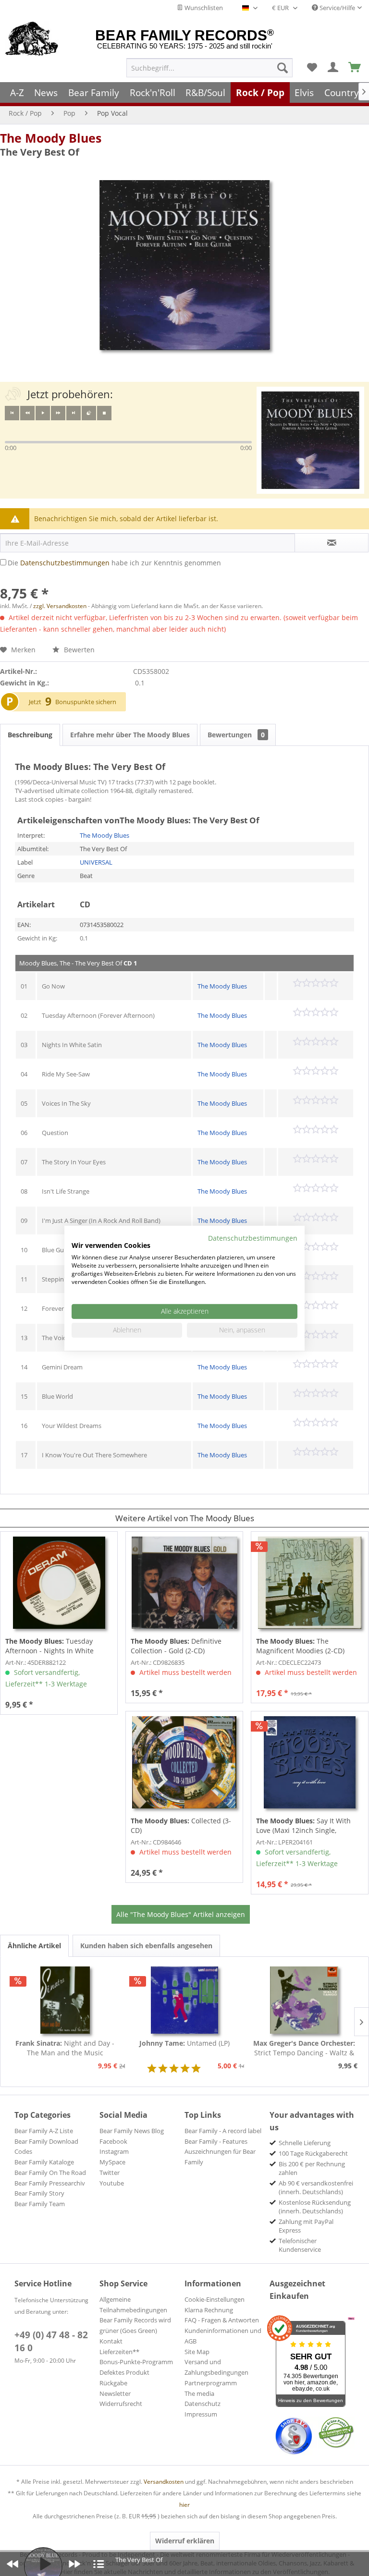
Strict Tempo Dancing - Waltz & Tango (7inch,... (304, 2048)
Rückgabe (113, 2383)
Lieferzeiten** (119, 2352)
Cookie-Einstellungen (215, 2299)
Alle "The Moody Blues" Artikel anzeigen (181, 1914)
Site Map (197, 2352)
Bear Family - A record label (223, 2131)
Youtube (112, 2183)
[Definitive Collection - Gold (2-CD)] (184, 1583)
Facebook (113, 2141)
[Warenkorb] (355, 68)
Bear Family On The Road (50, 2173)
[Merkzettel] (312, 68)
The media (199, 2393)
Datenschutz (203, 2404)
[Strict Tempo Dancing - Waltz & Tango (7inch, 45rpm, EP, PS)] (304, 2000)
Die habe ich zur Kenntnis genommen (114, 563)
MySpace (112, 2162)
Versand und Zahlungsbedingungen (216, 2367)
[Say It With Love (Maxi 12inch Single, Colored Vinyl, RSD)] (310, 1762)
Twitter (110, 2173)
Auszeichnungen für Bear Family (220, 2157)
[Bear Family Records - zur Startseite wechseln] (32, 39)
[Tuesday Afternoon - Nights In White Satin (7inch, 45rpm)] (59, 1583)
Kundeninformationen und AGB (223, 2336)
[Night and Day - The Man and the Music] (65, 2000)
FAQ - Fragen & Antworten (222, 2320)
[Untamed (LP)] (185, 2000)
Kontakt (111, 2341)
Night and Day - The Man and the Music (65, 2048)
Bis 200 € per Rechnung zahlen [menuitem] (312, 2168)
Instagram (114, 2151)
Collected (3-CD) (181, 1825)
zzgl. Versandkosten (60, 606)
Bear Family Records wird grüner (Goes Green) (135, 2325)
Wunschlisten (203, 8)
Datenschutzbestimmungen (65, 563)
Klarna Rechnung (209, 2310)
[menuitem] (209, 68)
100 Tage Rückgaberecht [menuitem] (313, 2153)
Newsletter (115, 2393)
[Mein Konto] (333, 68)
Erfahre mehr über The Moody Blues (130, 735)
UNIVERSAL (96, 862)
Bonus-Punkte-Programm (136, 2362)
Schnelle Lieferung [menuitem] (305, 2143)
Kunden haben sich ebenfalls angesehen (146, 1946)
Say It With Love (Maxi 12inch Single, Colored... (303, 1826)
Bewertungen (236, 735)
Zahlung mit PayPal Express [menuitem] (306, 2226)
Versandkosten (164, 2482)
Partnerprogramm (211, 2383)
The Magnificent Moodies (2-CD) (300, 1646)
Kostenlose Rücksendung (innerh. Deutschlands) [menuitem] (315, 2207)
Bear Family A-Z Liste (44, 2131)
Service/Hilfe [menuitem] (337, 8)
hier (184, 2505)
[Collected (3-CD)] (184, 1762)
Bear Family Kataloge (44, 2162)
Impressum (201, 2414)
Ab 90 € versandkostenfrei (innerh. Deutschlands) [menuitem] (316, 2187)
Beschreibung (30, 735)
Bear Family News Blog (132, 2131)
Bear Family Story (39, 2193)
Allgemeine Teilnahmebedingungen (133, 2305)
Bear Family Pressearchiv (50, 2183)
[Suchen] (283, 68)
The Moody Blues (51, 138)
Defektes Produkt (124, 2372)
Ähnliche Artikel (34, 1946)
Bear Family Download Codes (46, 2147)
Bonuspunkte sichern (86, 702)
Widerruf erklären (185, 2541)
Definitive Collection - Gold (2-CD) (176, 1646)
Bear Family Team (40, 2204)
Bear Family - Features (216, 2141)
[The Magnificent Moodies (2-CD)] (310, 1583)
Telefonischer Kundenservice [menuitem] (300, 2245)
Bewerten (78, 650)
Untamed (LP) (184, 2043)
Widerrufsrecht (121, 2404)
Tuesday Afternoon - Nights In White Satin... (49, 1646)
